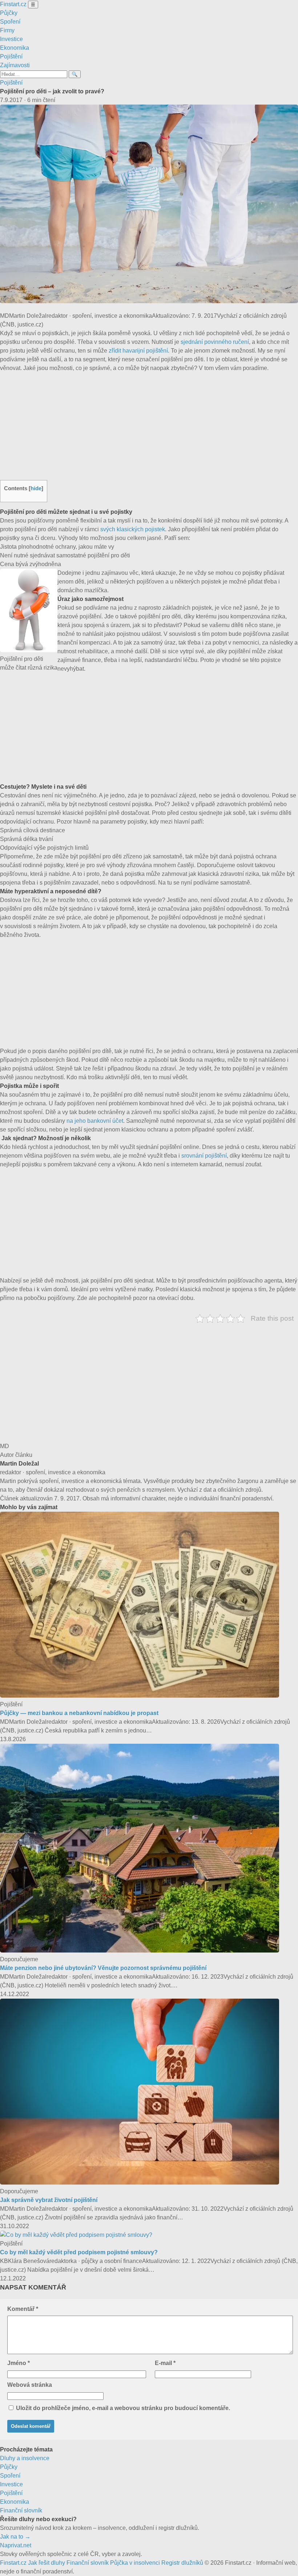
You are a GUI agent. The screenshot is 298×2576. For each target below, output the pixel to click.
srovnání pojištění (204, 1156)
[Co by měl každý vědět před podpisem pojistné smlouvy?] (76, 2235)
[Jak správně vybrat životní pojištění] (140, 2183)
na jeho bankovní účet (95, 1121)
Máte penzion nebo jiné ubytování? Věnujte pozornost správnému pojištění (103, 1968)
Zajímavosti (15, 65)
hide (36, 488)
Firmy (7, 30)
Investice (11, 39)
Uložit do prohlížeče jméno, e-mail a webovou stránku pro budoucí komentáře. (123, 2408)
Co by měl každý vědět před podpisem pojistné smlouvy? (79, 2252)
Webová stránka (30, 2385)
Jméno (19, 2363)
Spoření (10, 22)
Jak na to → (15, 2537)
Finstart (13, 4)
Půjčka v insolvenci (135, 2563)
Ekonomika (15, 48)
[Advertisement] (149, 426)
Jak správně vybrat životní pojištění (49, 2200)
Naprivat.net (16, 2545)
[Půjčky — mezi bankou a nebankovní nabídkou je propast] (140, 1696)
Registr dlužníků (182, 2563)
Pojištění (11, 56)
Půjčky (9, 13)
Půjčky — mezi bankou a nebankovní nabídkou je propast (79, 1713)
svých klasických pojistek (133, 529)
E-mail (165, 2363)
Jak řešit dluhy (47, 2563)
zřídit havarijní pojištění (138, 351)
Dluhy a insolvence (25, 2458)
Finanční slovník (21, 2510)
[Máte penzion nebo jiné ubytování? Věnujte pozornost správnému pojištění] (140, 1951)
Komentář (23, 2309)
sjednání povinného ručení (215, 342)
